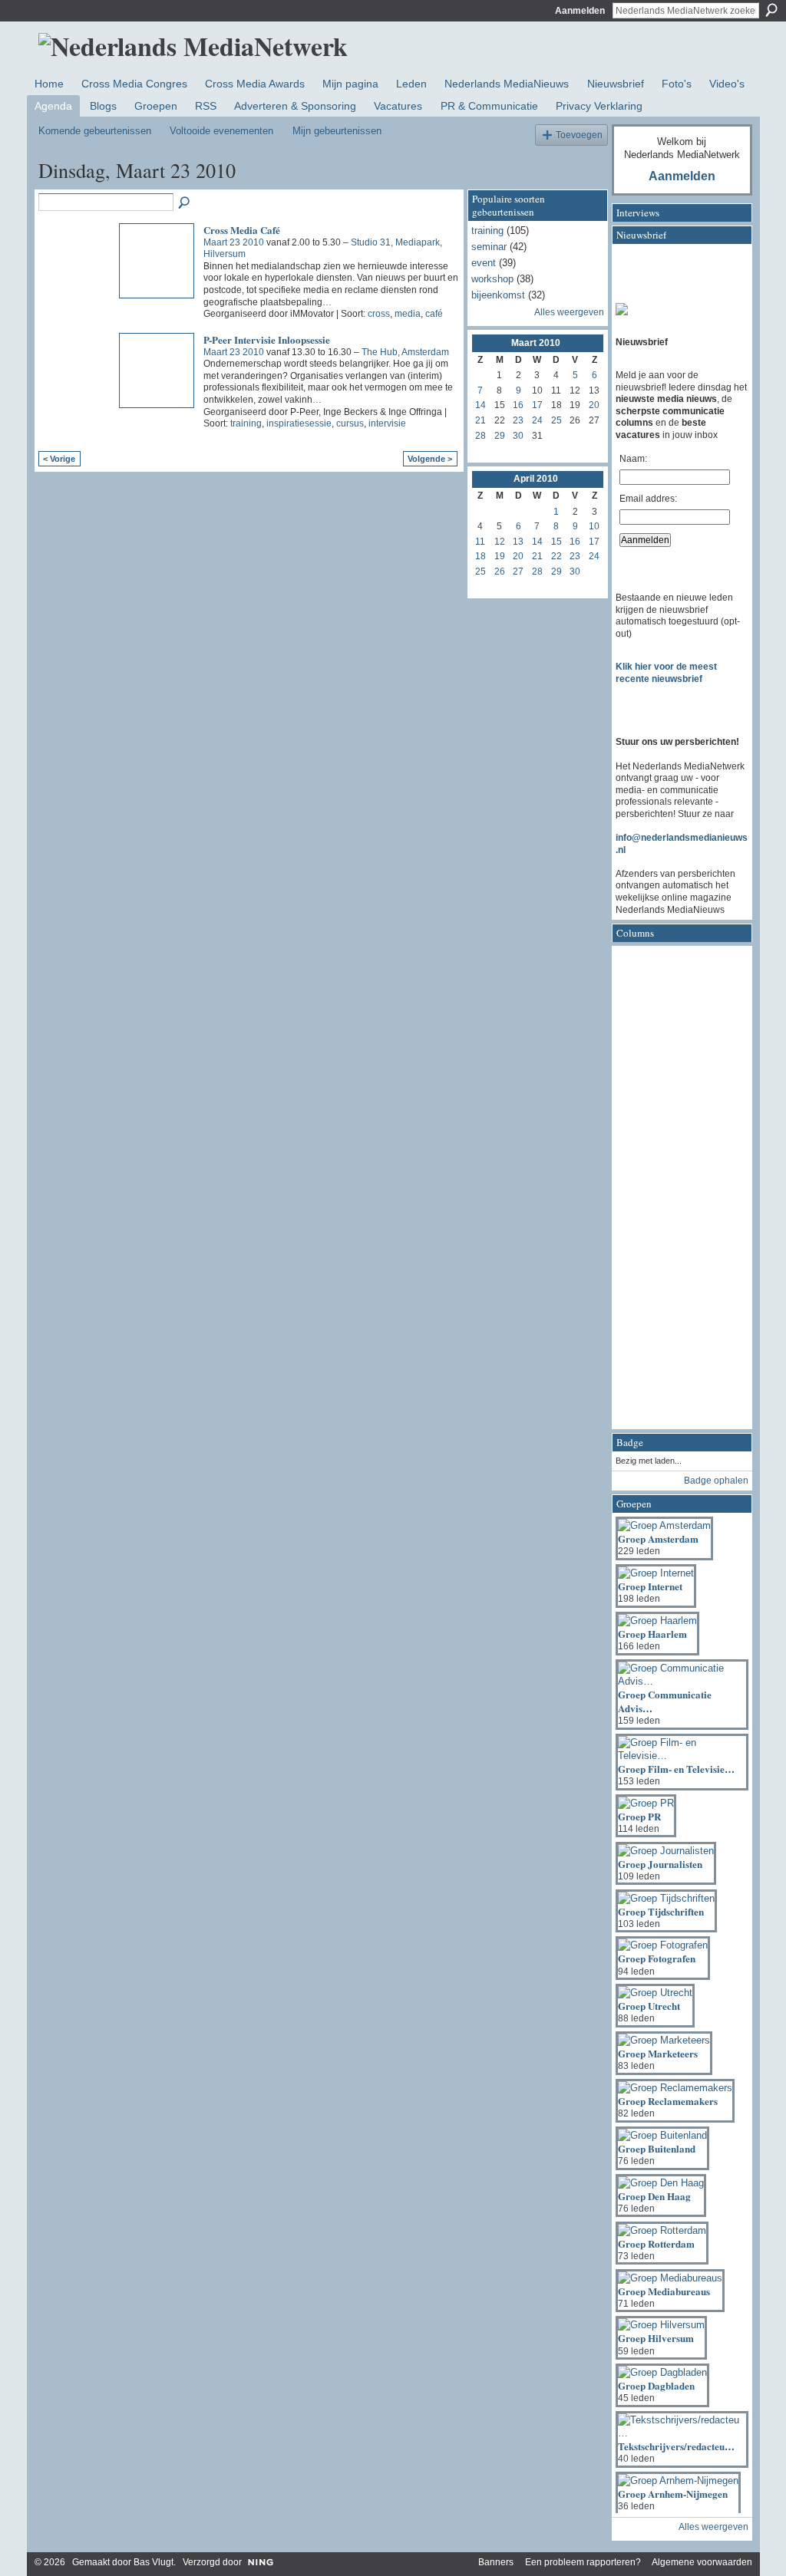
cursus (350, 423)
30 (518, 436)
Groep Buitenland (657, 2148)
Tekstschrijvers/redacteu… (676, 2446)
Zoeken (771, 10)
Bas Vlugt (154, 2562)
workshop (492, 279)
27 (518, 572)
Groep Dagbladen (656, 2385)
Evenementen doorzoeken (185, 203)
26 (500, 572)
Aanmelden (580, 11)
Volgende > (430, 459)
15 (556, 542)
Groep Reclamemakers (668, 2101)
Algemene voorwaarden (702, 2562)
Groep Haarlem (652, 1634)
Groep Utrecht (649, 2006)
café (434, 314)
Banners (496, 2562)
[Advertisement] (677, 1192)
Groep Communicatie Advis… (665, 1701)
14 (481, 405)
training (246, 423)
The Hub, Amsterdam (405, 352)
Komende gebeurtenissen (95, 131)
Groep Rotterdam (656, 2243)
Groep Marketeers (658, 2053)
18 (481, 556)
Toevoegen (579, 135)
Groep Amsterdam (658, 1538)
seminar (489, 247)
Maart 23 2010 (234, 242)
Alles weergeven (569, 312)
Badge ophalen (716, 1481)
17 (537, 405)
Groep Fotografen (657, 1958)
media (408, 314)
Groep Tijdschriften (661, 1911)
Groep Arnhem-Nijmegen (673, 2494)
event (484, 263)
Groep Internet (650, 1586)
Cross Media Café (242, 230)
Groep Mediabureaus (664, 2291)
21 (481, 420)
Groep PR (639, 1816)
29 (500, 436)
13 (518, 542)
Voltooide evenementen (221, 131)
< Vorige (59, 459)
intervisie (387, 423)
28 (481, 436)
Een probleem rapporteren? (583, 2562)
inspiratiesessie (299, 423)
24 (537, 420)
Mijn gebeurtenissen (337, 131)
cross (379, 314)
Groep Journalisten (660, 1864)
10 (594, 526)
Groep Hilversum (656, 2338)
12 (500, 542)
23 (518, 420)
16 (518, 405)
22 (556, 556)
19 (500, 556)
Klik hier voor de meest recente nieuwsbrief (666, 673)
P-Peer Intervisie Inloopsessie (267, 339)
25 (556, 420)
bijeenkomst (498, 295)
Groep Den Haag (654, 2196)
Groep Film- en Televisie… (676, 1769)
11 (480, 542)
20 (594, 405)
